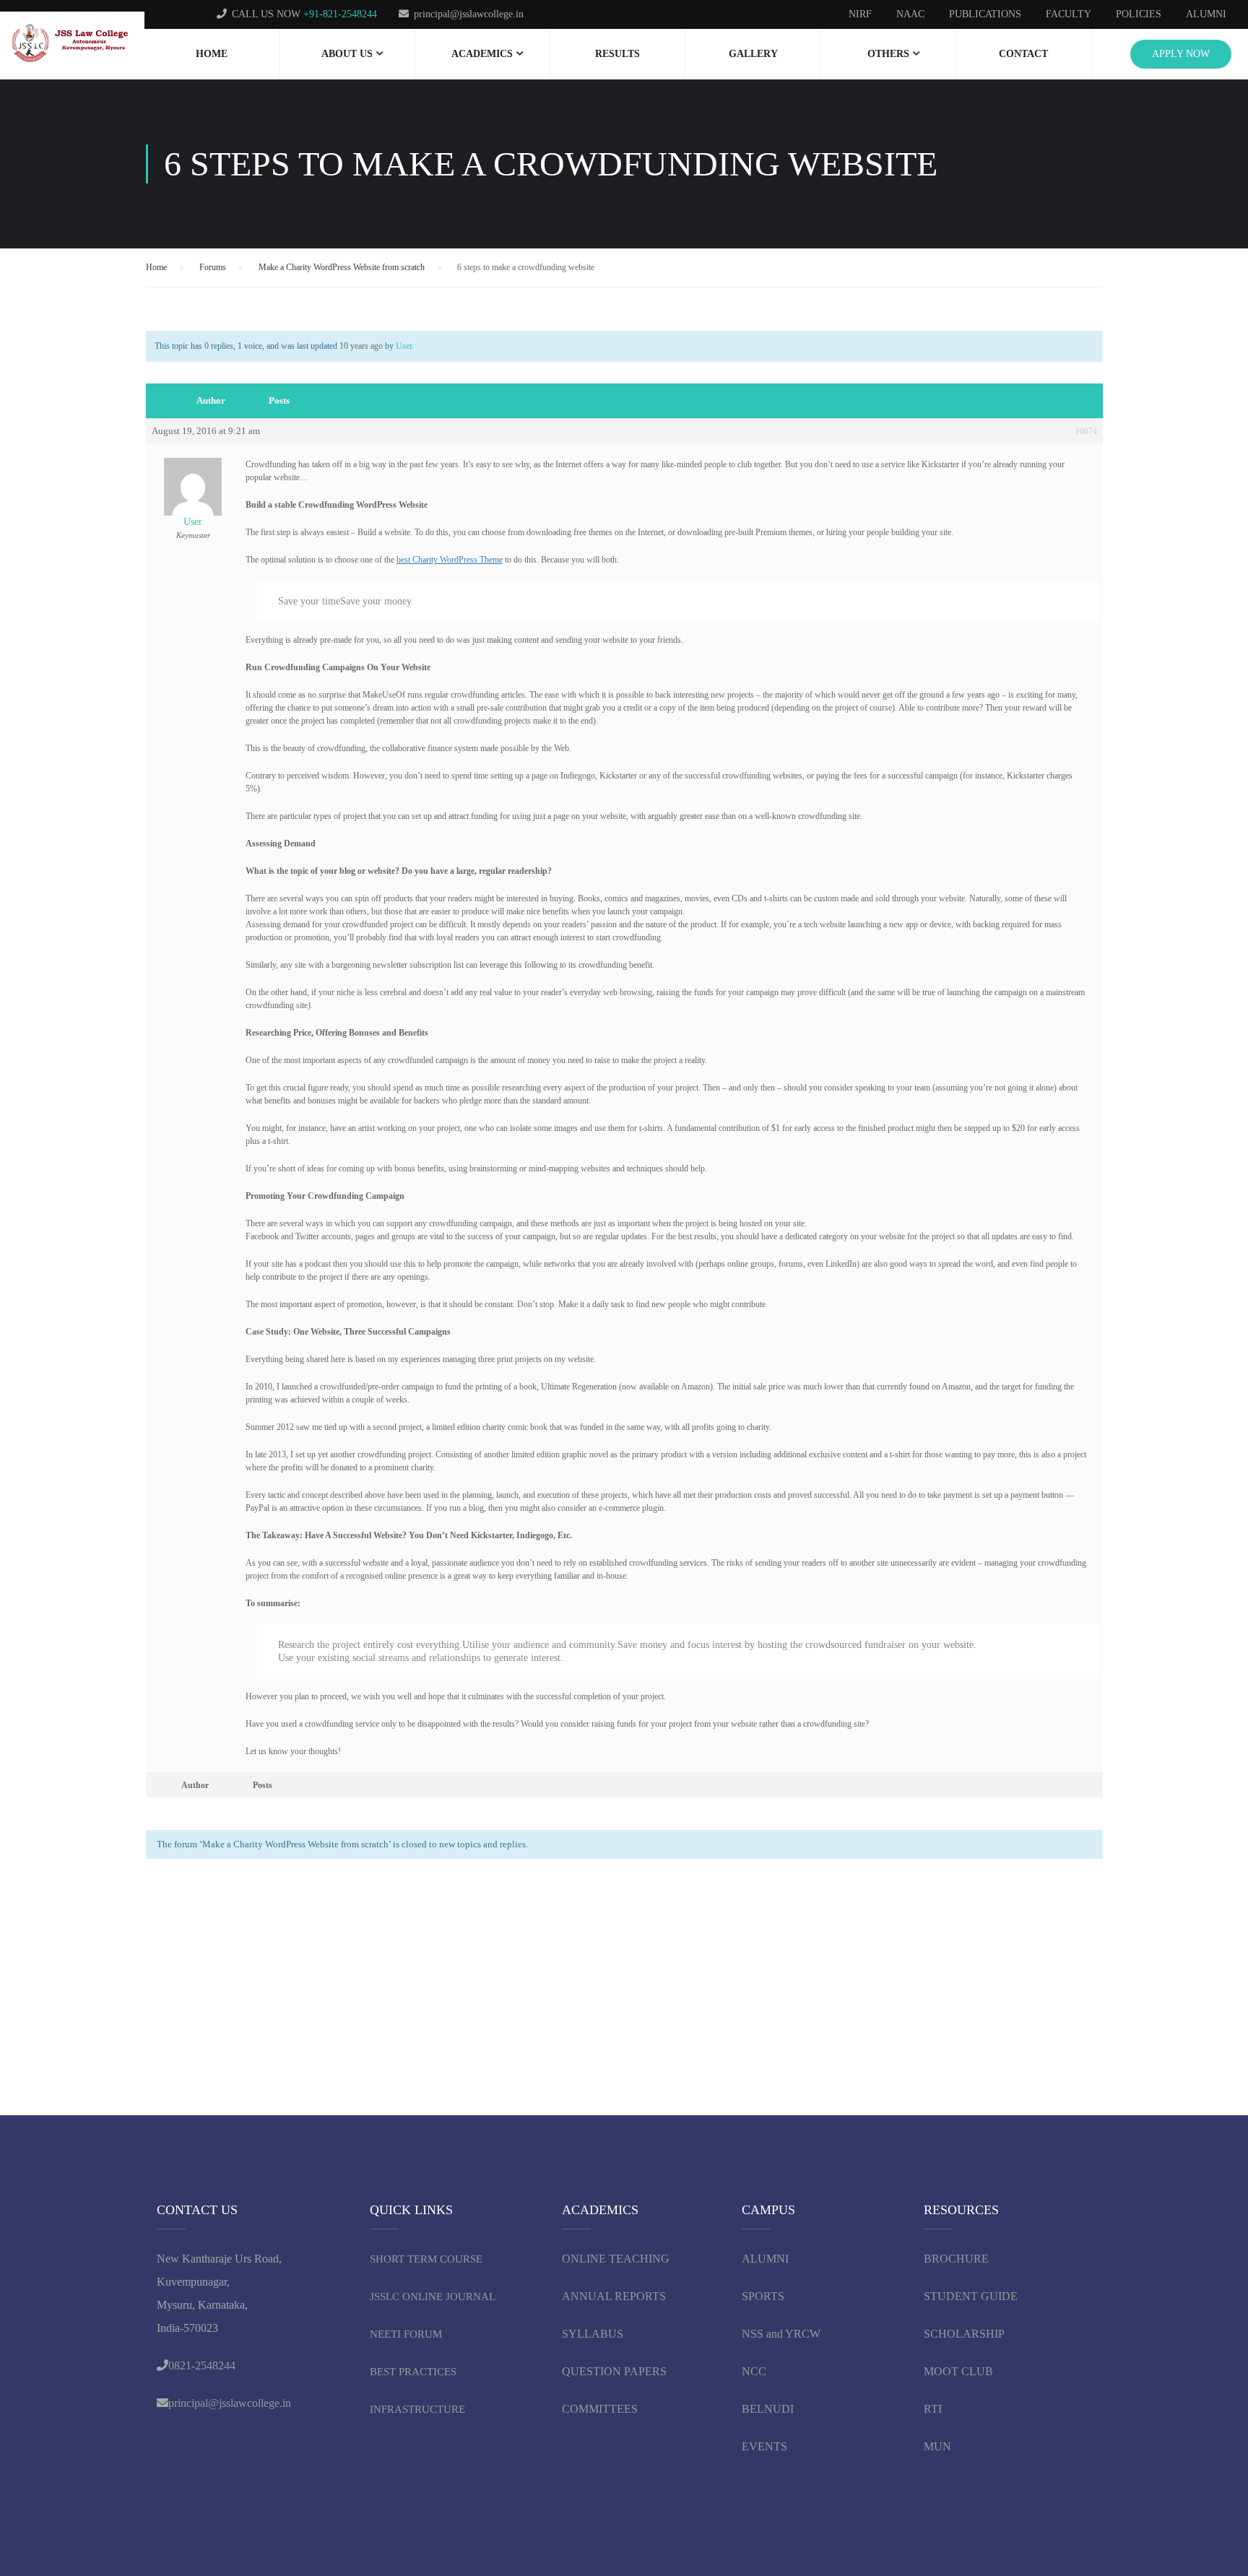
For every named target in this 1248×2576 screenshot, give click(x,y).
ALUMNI (765, 2259)
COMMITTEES (601, 2409)
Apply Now (1181, 54)
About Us (347, 54)
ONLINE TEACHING (617, 2259)
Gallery (753, 54)
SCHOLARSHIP (964, 2334)
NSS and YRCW (781, 2334)
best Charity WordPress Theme (450, 560)
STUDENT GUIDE (971, 2296)
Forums (213, 267)
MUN (937, 2446)
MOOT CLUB (958, 2371)
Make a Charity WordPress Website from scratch (342, 267)
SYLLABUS (593, 2334)
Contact (1023, 54)
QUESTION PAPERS (614, 2371)
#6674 (1086, 431)
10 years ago (361, 346)
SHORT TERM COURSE (426, 2259)
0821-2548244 (202, 2365)
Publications (985, 14)
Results (617, 54)
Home (212, 54)
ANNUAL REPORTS (614, 2296)
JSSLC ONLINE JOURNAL (433, 2297)
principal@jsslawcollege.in (469, 14)
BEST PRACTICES (413, 2372)
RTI (933, 2409)
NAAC (910, 14)
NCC (754, 2371)
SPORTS (763, 2296)
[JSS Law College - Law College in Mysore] (72, 44)
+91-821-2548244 (340, 14)
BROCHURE (956, 2259)
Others (888, 54)
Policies (1139, 14)
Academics (482, 54)
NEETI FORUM (406, 2334)
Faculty (1069, 14)
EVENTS (764, 2446)
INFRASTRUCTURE (417, 2409)
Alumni (1206, 14)
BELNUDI (768, 2409)
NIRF (860, 14)
